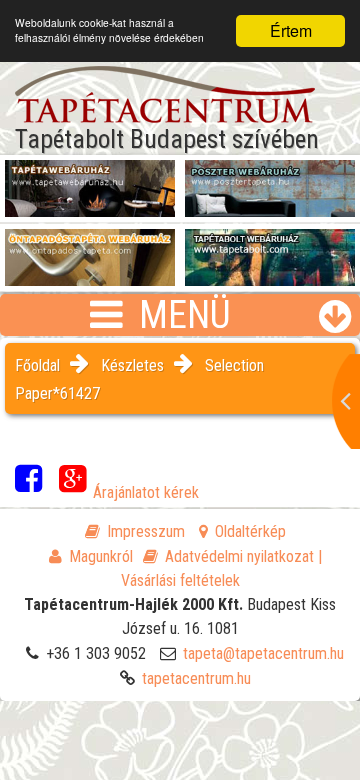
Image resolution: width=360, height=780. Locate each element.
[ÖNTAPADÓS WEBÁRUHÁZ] (90, 250)
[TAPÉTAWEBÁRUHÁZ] (90, 181)
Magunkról (101, 556)
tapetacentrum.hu (196, 678)
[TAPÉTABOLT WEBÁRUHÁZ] (270, 250)
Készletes (132, 365)
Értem (291, 30)
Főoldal (37, 365)
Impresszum (146, 531)
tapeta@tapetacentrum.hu (263, 653)
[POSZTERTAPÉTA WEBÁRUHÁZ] (270, 181)
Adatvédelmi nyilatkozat (239, 556)
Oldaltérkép (250, 531)
